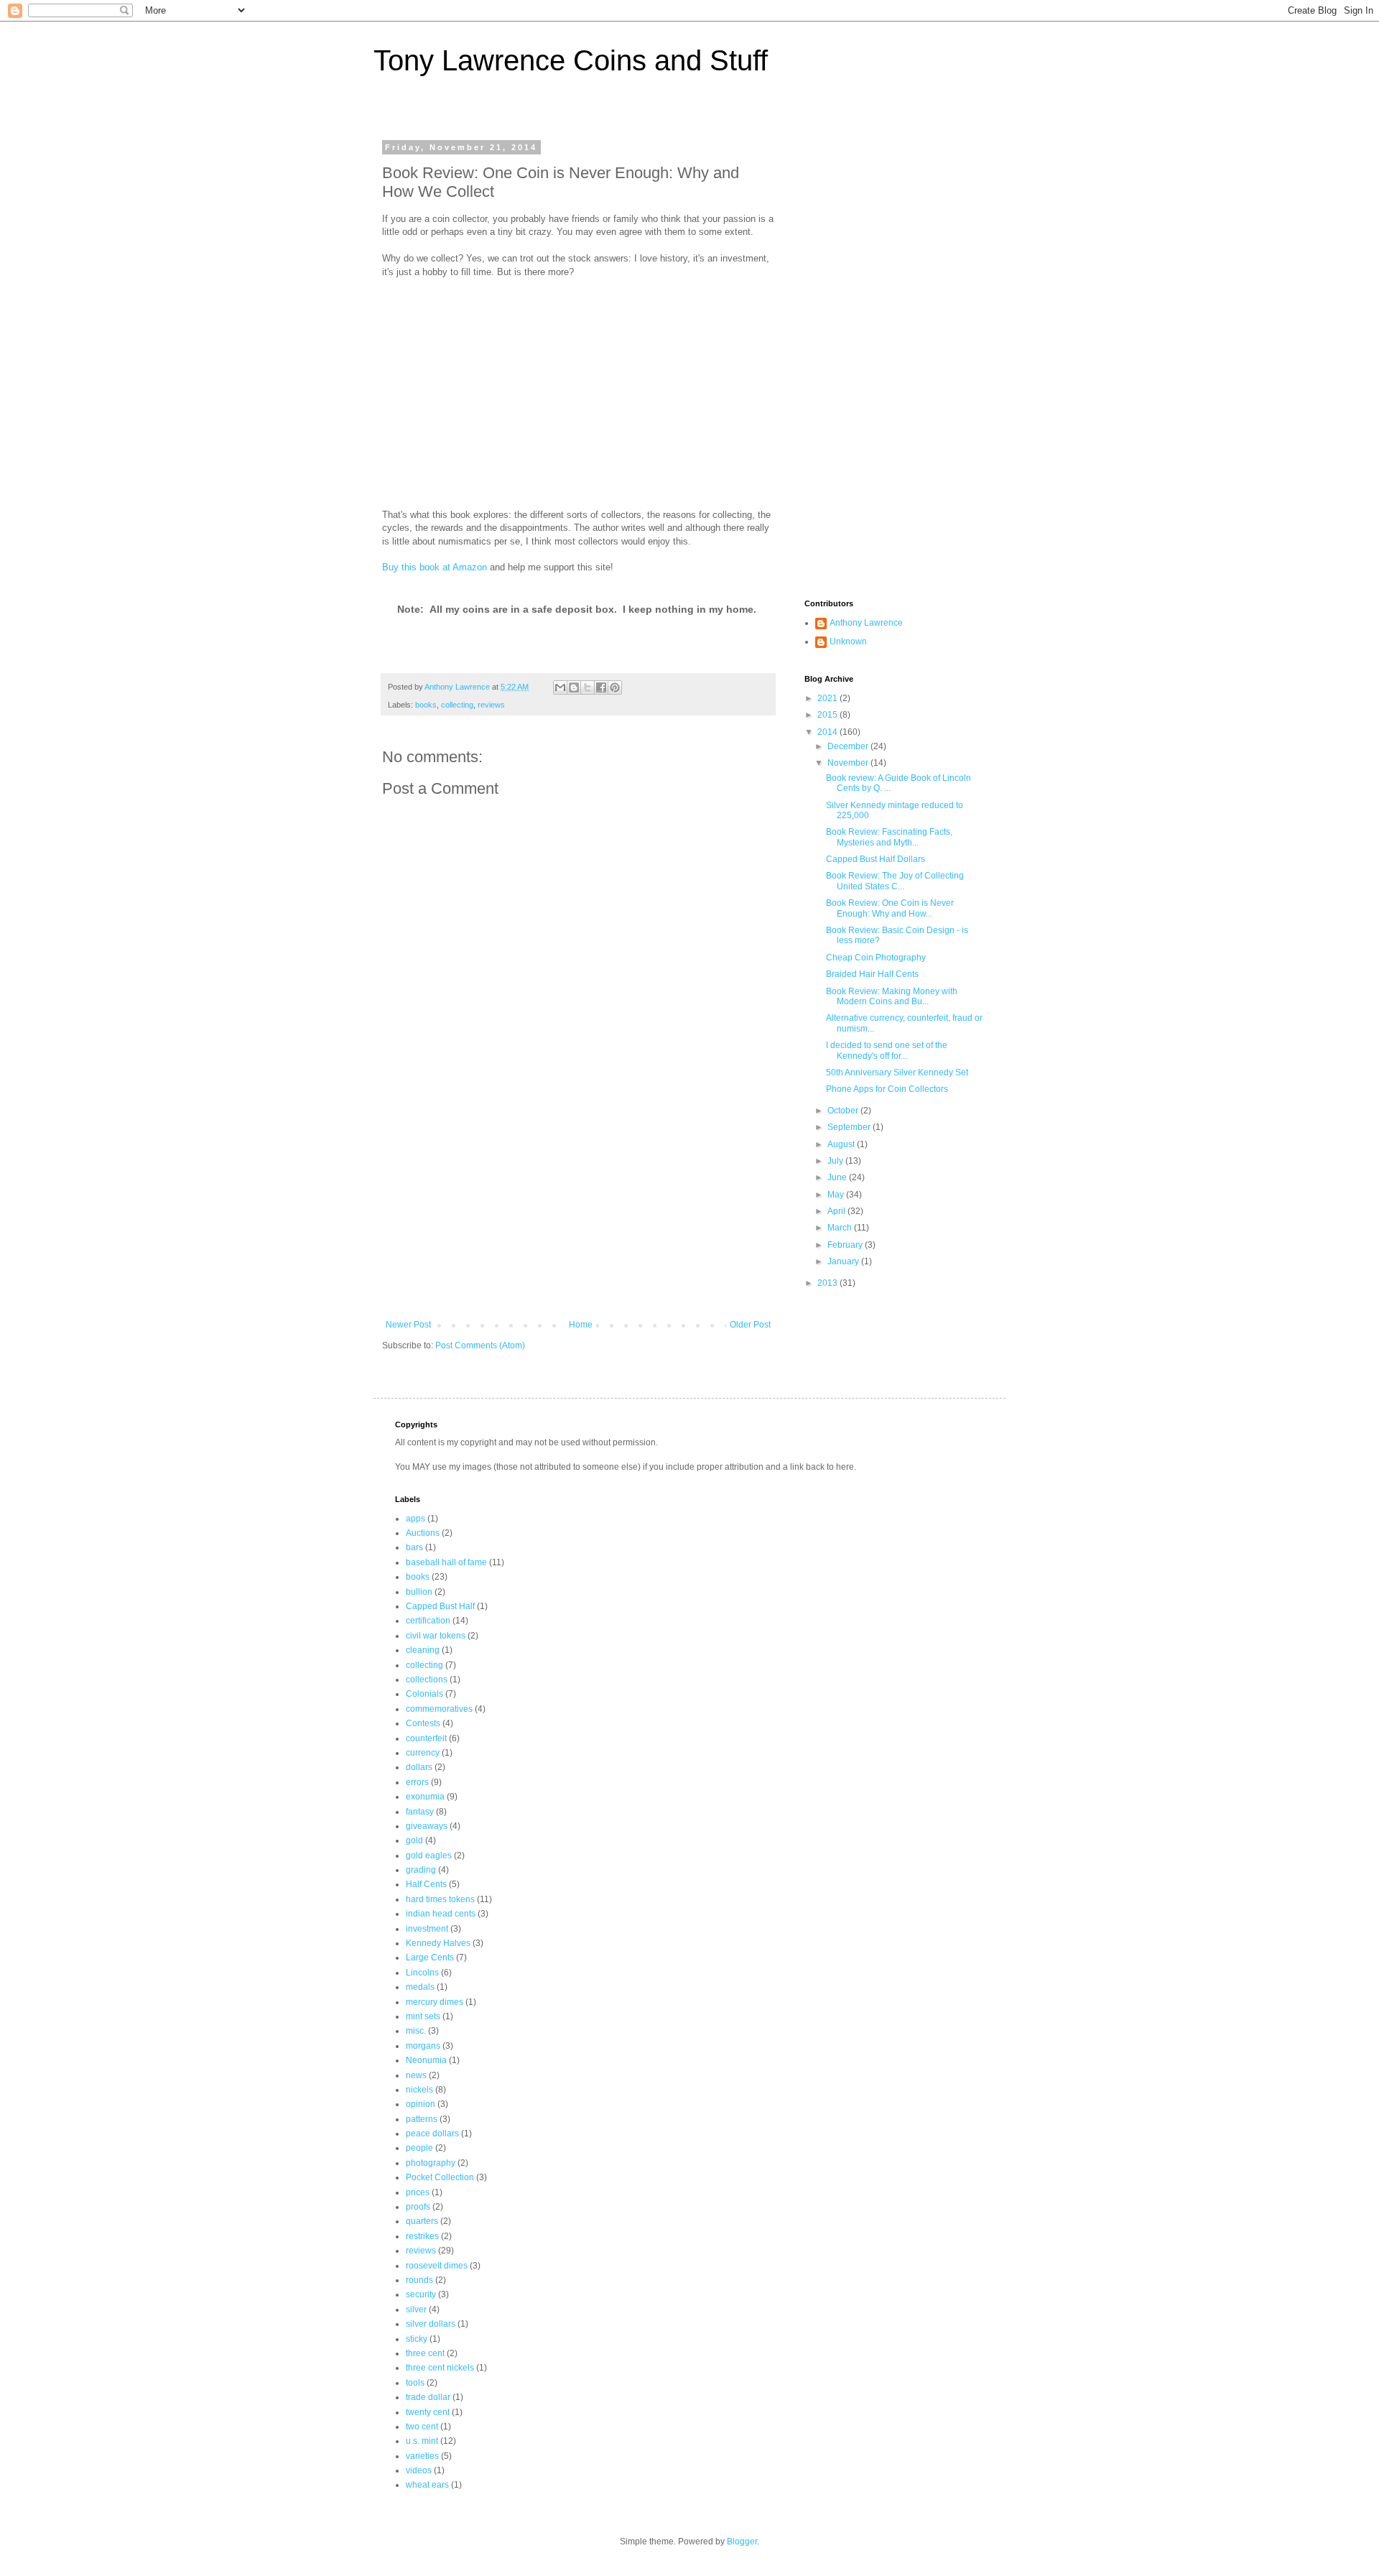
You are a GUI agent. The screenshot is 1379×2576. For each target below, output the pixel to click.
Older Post (750, 1325)
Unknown (848, 641)
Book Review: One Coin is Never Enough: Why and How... (890, 908)
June (838, 1177)
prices (418, 2192)
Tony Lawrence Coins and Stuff (571, 60)
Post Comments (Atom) (480, 1345)
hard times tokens (440, 1899)
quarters (422, 2221)
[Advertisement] (578, 1212)
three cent (425, 2353)
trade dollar (428, 2397)
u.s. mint (422, 2441)
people (419, 2148)
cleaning (423, 1650)
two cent (422, 2427)
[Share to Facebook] (601, 687)
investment (427, 1929)
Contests (423, 1723)
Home (581, 1325)
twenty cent (428, 2412)
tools (415, 2383)
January (844, 1261)
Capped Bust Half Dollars (876, 859)
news (416, 2075)
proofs (418, 2207)
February (846, 1245)
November (849, 763)
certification (428, 1621)
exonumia (425, 1797)
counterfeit (426, 1738)
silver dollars (431, 2324)
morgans (423, 2046)
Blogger (742, 2542)
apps (415, 1519)
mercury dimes (435, 2002)
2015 (828, 715)
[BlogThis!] (574, 687)
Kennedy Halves (438, 1943)
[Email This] (560, 687)
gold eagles (429, 1855)
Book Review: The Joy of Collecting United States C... (895, 881)
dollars (419, 1767)
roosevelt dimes (437, 2266)
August (842, 1144)
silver (416, 2309)
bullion (419, 1592)
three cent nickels (440, 2368)
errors (417, 1782)
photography (431, 2163)
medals (420, 1987)
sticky (417, 2339)
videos (419, 2470)
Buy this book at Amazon (435, 567)
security (421, 2294)
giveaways (427, 1826)
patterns (422, 2119)
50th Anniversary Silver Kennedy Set (897, 1072)
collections (427, 1680)
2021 (828, 698)
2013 (828, 1283)
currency (423, 1753)
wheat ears (427, 2485)
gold (414, 1840)
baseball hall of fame (446, 1562)
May (837, 1195)
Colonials (424, 1694)
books (426, 705)
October (844, 1111)
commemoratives (439, 1709)
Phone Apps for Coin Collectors (887, 1089)
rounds (419, 2280)
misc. (416, 2031)
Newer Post (408, 1325)
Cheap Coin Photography (876, 958)
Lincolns (422, 1973)
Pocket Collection (440, 2177)
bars (414, 1547)
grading (421, 1870)
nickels (419, 2090)
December (849, 746)
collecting (457, 705)
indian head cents (441, 1914)
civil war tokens (436, 1636)
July (836, 1161)
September (850, 1127)
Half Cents (426, 1884)
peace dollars (432, 2133)
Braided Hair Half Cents (872, 974)
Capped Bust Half (440, 1606)
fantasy (420, 1812)
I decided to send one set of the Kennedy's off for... (887, 1050)
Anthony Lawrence (866, 623)
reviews (491, 705)
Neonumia (426, 2060)
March (841, 1228)
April (837, 1211)
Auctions (423, 1533)
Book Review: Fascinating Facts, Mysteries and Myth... (889, 837)
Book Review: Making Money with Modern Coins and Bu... (892, 996)
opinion (421, 2104)
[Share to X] (588, 687)
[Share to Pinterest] (615, 687)
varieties (422, 2456)
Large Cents (430, 1958)
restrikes (422, 2236)
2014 (828, 732)
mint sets (423, 2016)
